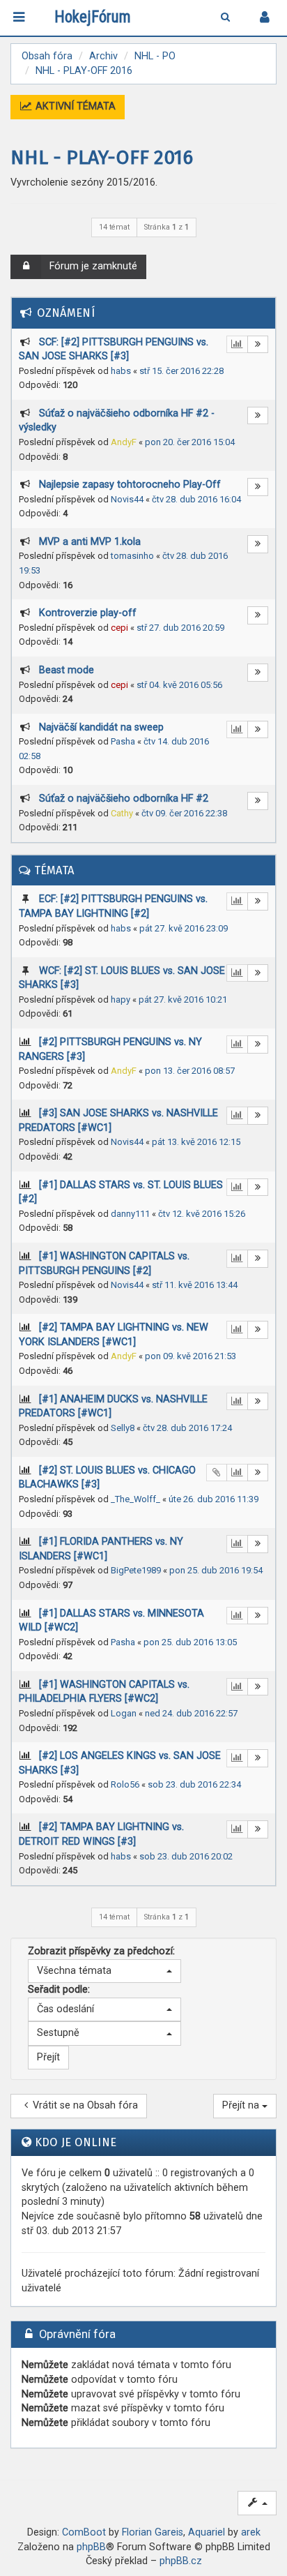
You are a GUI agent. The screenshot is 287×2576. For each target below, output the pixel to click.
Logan (124, 1713)
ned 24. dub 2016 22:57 (191, 1713)
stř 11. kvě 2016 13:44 (195, 1285)
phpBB (91, 2547)
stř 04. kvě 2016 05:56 (179, 685)
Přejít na (242, 2105)
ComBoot (84, 2532)
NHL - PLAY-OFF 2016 (102, 157)
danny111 (130, 1214)
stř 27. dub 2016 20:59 (180, 628)
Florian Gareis (153, 2532)
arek (251, 2532)
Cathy (122, 813)
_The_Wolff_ (135, 1499)
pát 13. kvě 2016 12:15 (196, 1142)
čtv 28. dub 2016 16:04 (196, 499)
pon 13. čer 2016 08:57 (190, 1071)
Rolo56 (125, 1784)
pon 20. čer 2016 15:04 (190, 442)
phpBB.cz (181, 2561)
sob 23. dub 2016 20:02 (186, 1856)
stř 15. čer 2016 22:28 (181, 371)
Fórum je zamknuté (93, 266)
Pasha (123, 741)
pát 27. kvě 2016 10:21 (183, 999)
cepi (119, 628)
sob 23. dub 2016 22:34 (194, 1784)
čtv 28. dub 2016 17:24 (187, 1428)
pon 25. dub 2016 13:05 (190, 1642)
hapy (121, 999)
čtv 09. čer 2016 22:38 (184, 813)
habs (121, 371)
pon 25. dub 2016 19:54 (216, 1570)
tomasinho (132, 556)
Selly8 (123, 1428)
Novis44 (127, 499)
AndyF (124, 442)
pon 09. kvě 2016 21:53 (191, 1356)
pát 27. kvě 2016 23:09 (184, 928)
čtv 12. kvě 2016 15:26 (202, 1214)
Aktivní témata (74, 106)
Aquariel (207, 2532)
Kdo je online (76, 2142)
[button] (104, 1971)
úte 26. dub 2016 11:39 (214, 1499)
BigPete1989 (136, 1570)
